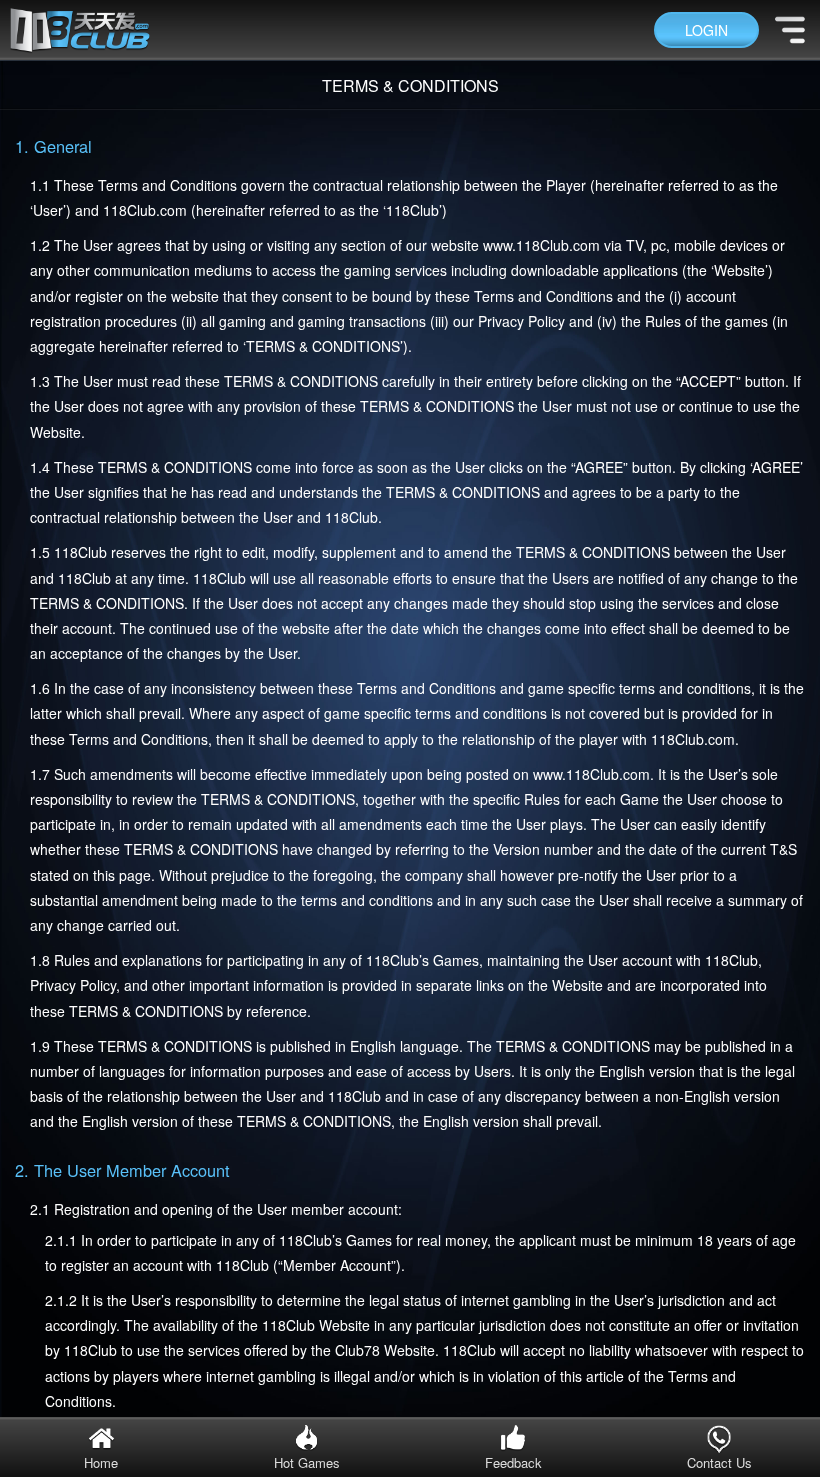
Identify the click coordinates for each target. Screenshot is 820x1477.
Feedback (513, 1462)
